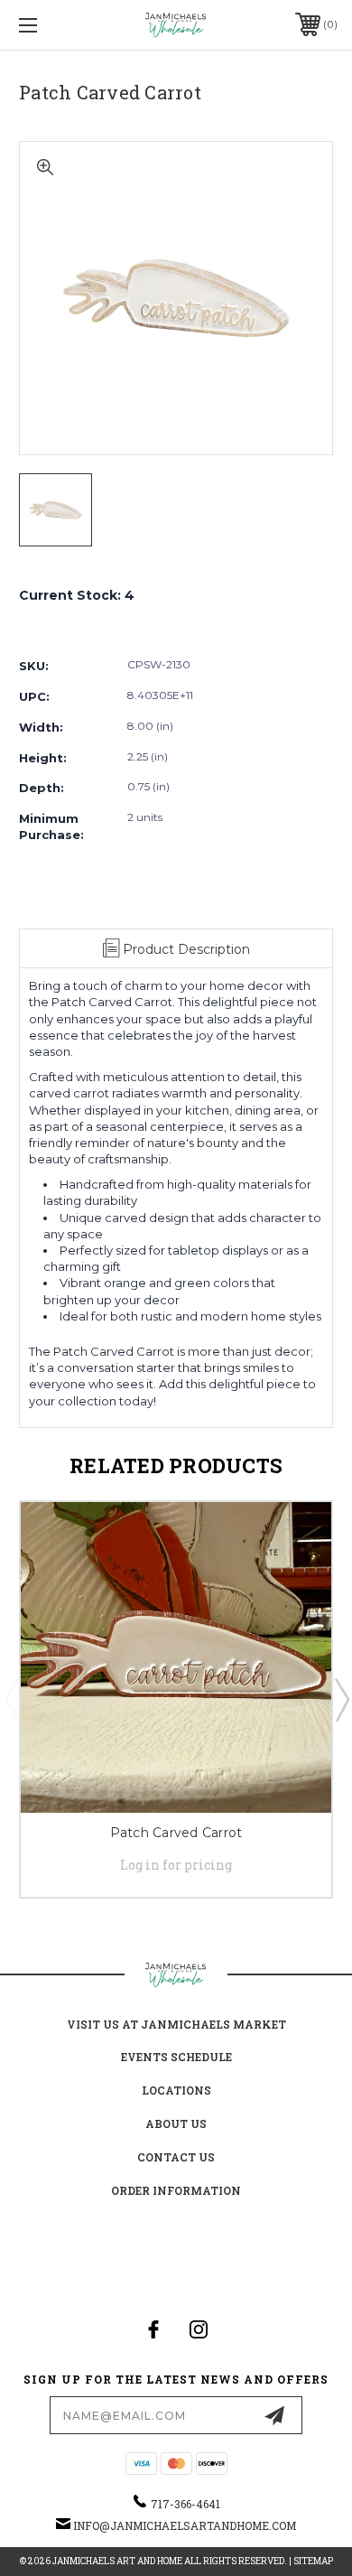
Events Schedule (176, 2057)
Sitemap (313, 2561)
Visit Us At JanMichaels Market (176, 2024)
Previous (12, 1699)
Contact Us (176, 2157)
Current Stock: (77, 595)
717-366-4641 (185, 2504)
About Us (176, 2123)
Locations (176, 2090)
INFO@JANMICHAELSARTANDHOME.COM (185, 2525)
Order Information (176, 2190)
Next (341, 1699)
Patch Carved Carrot (176, 1833)
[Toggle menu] (51, 25)
